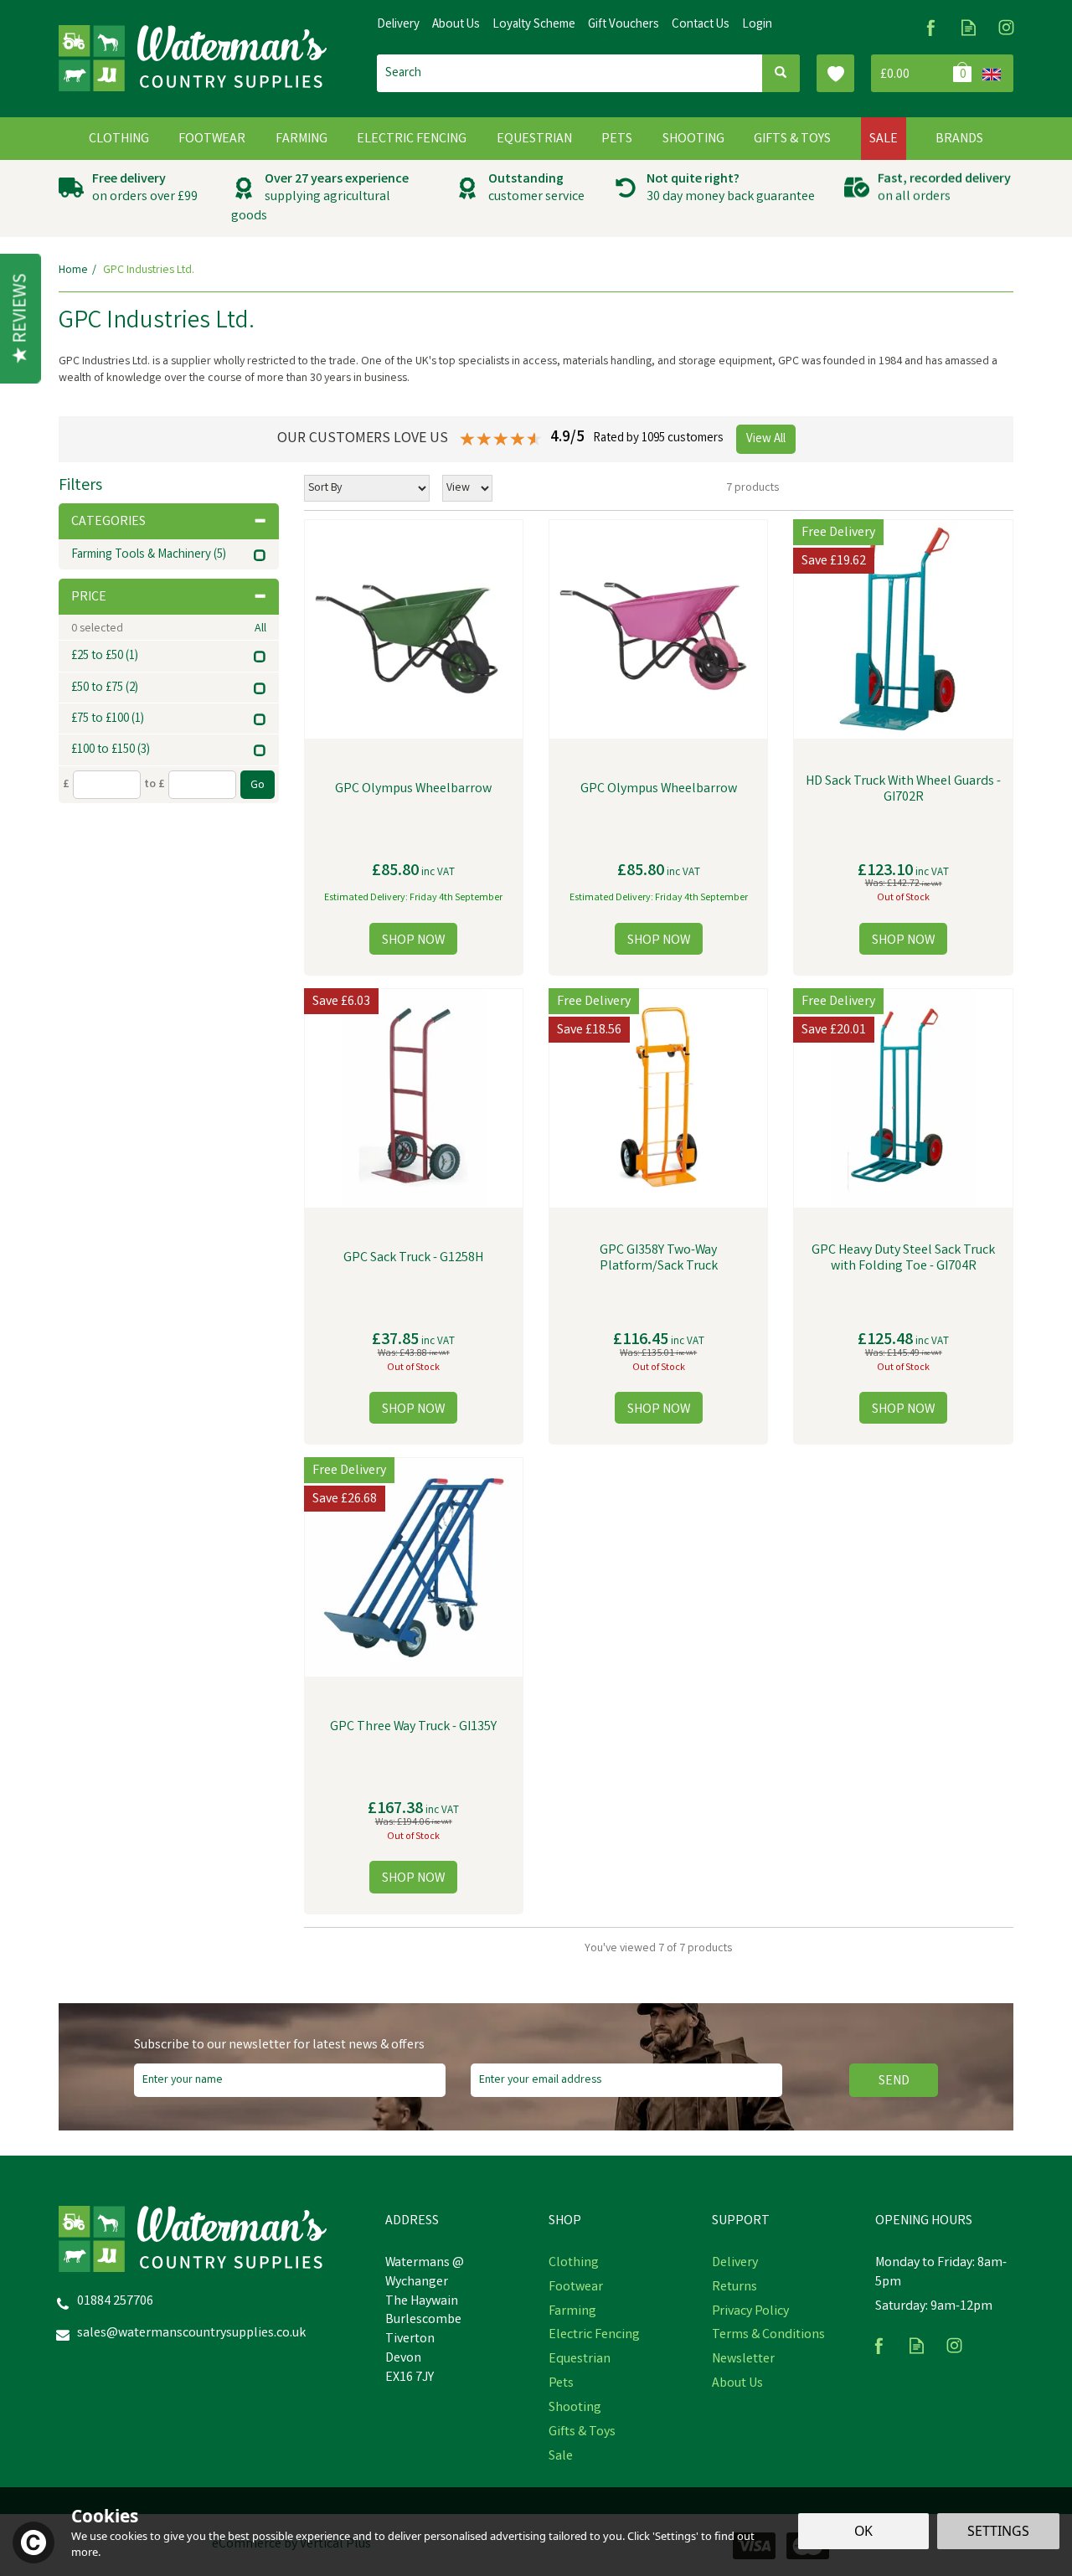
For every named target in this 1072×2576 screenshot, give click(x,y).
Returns (734, 2288)
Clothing (574, 2264)
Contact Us (701, 25)
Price (89, 598)
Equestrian (580, 2360)
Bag (923, 73)
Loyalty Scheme (534, 25)
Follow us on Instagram (1006, 27)
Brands (959, 139)
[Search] (781, 73)
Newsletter (743, 2360)
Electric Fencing (594, 2336)
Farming (572, 2312)
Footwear (576, 2288)
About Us (737, 2384)
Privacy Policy (750, 2312)
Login (757, 25)
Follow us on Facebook (931, 27)
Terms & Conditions (768, 2336)
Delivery (735, 2264)
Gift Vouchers (624, 25)
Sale (561, 2457)
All (260, 629)
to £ (155, 785)
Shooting (575, 2409)
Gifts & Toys (582, 2433)
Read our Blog (969, 27)
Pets (561, 2384)
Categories (108, 522)
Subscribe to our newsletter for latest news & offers (279, 2046)
